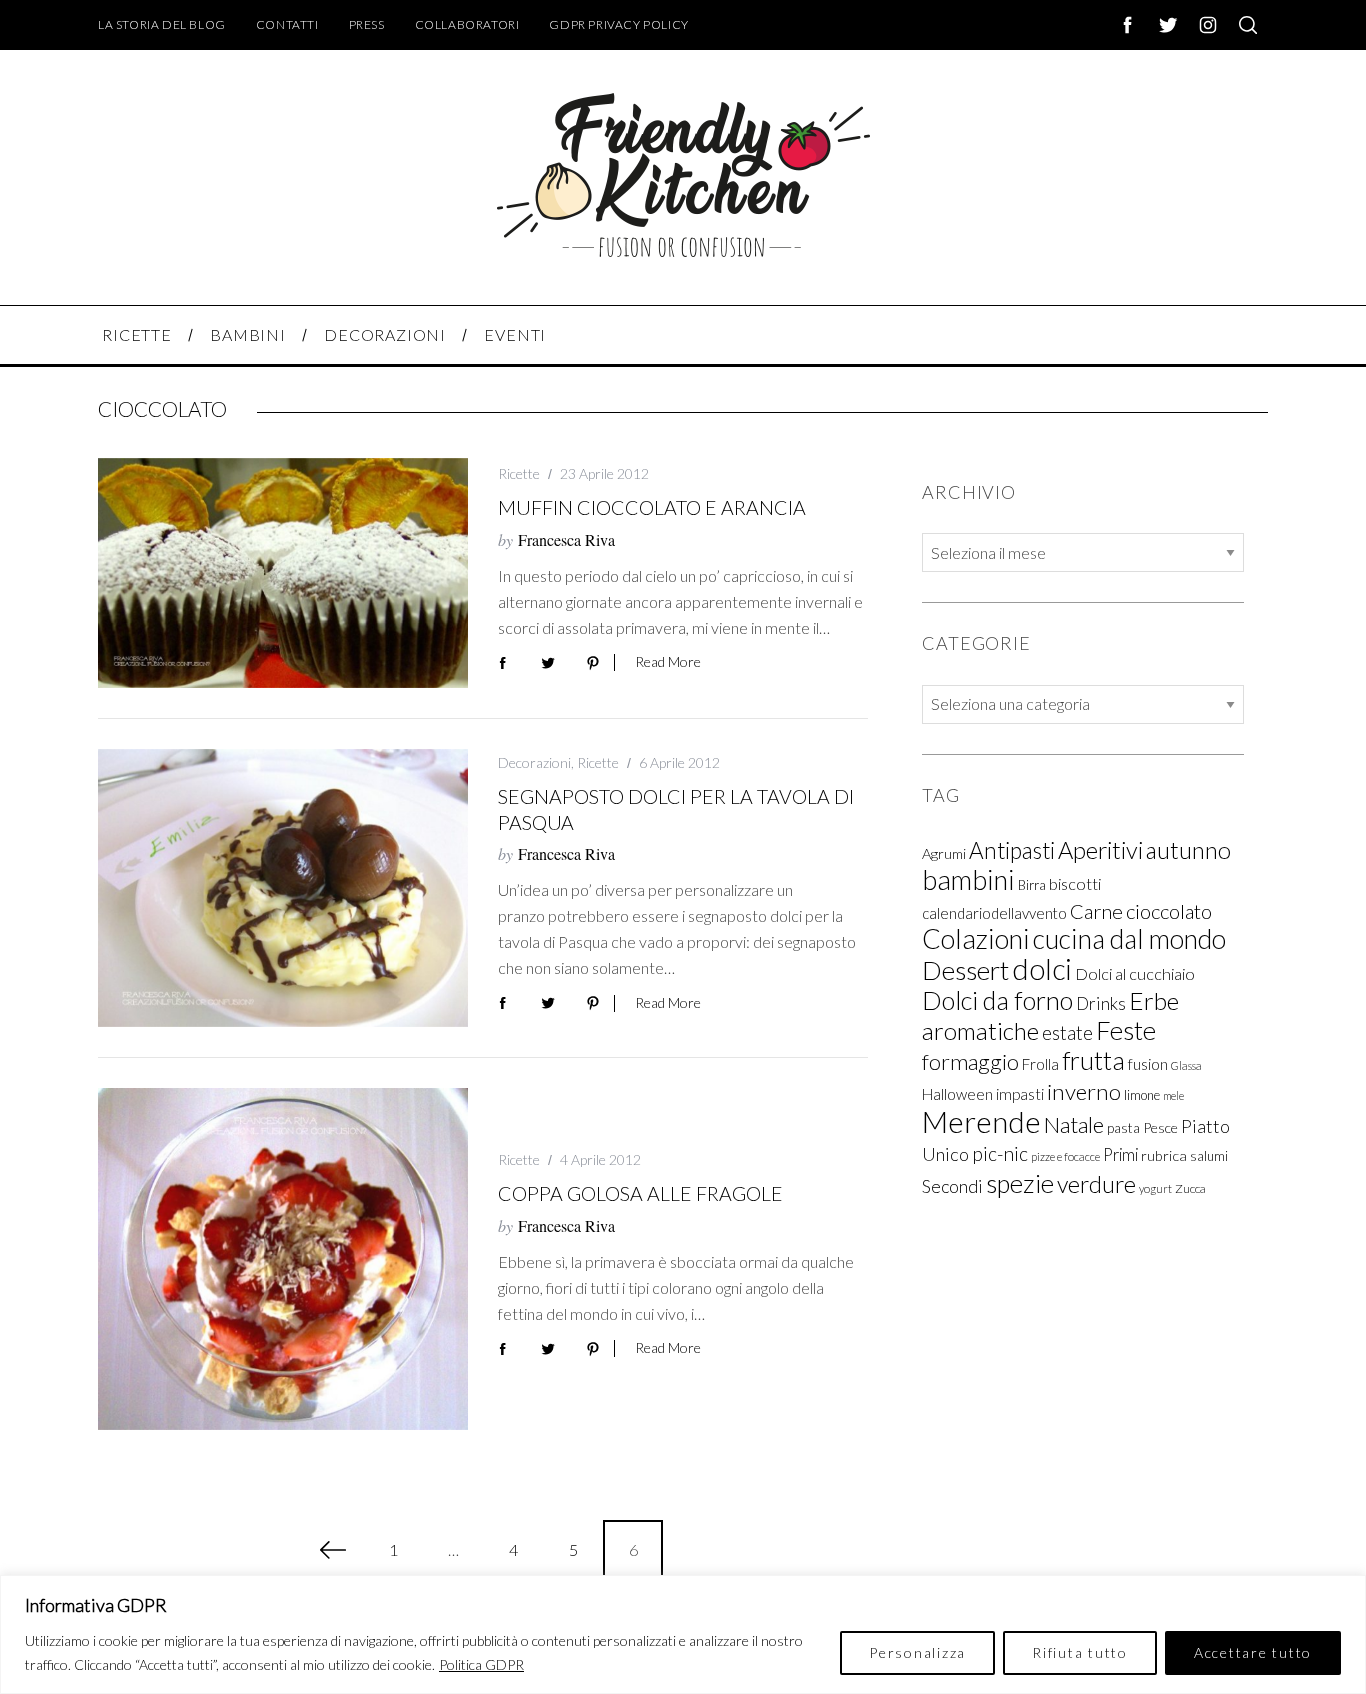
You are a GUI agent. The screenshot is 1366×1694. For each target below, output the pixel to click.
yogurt (1155, 1188)
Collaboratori (467, 24)
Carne (1096, 911)
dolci (1042, 969)
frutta (1093, 1060)
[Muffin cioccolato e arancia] (283, 573)
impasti (1020, 1094)
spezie (1020, 1183)
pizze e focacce (1065, 1156)
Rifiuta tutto (1080, 1652)
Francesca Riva (566, 539)
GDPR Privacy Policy (618, 24)
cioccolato (1169, 911)
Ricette (519, 473)
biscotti (1075, 883)
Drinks (1101, 1003)
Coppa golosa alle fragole (640, 1193)
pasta (1123, 1128)
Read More (668, 662)
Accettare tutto (1253, 1652)
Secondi (952, 1186)
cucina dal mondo (1129, 939)
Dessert (965, 970)
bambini (968, 879)
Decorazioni (534, 762)
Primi (1120, 1155)
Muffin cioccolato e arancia (652, 507)
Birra (1032, 885)
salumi (1209, 1156)
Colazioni (976, 938)
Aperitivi (1100, 850)
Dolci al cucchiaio (1135, 973)
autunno (1188, 850)
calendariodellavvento (994, 913)
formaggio (970, 1061)
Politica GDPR (481, 1664)
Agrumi (944, 853)
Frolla (1040, 1064)
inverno (1084, 1091)
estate (1067, 1033)
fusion (1148, 1063)
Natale (1074, 1124)
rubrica (1164, 1155)
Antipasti (1012, 850)
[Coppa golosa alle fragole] (283, 1258)
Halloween (957, 1094)
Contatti (287, 24)
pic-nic (1000, 1153)
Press (367, 24)
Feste (1126, 1030)
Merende (981, 1121)
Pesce (1160, 1127)
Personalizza (917, 1652)
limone (1142, 1095)
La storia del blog (162, 24)
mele (1173, 1095)
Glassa (1186, 1065)
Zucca (1190, 1188)
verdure (1096, 1184)
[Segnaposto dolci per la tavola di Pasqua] (283, 888)
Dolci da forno (997, 1000)
